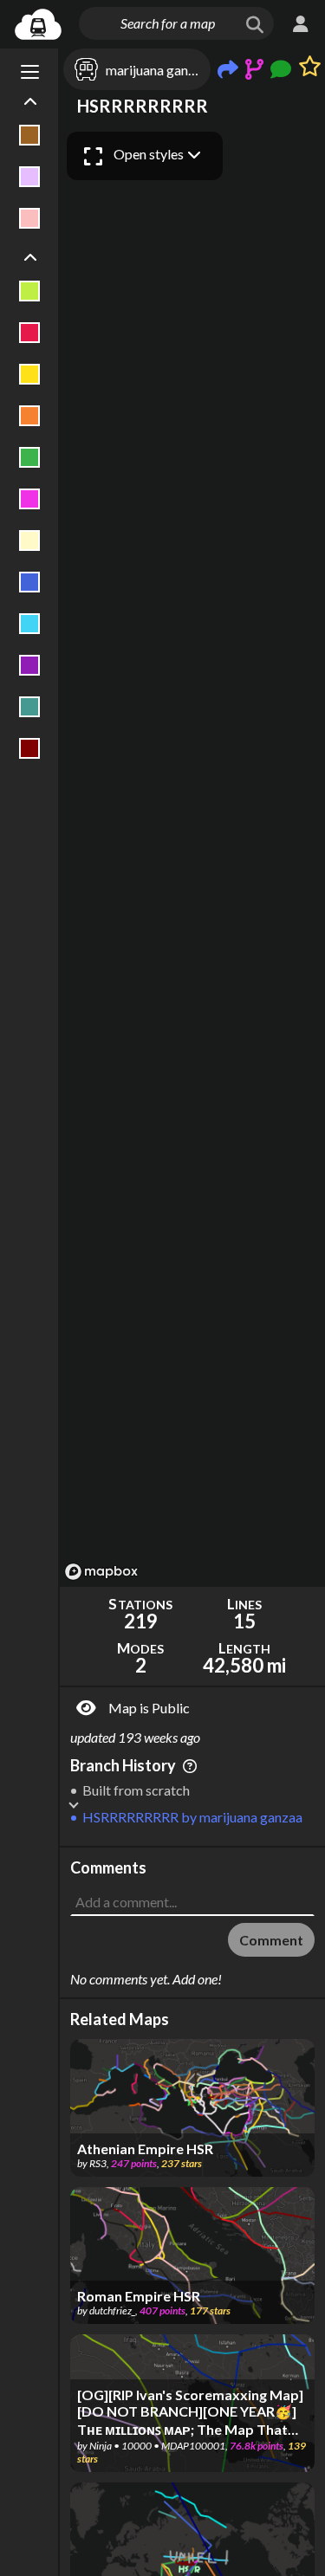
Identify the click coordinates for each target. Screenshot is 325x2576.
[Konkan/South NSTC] (30, 540)
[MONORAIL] (30, 582)
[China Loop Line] (30, 374)
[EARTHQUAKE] (30, 416)
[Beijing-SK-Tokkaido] (30, 333)
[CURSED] (30, 135)
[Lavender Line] (30, 177)
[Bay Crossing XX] (30, 291)
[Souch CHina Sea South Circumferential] (30, 665)
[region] (192, 855)
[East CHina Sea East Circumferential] (30, 457)
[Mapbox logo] (101, 1572)
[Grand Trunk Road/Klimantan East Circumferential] (30, 499)
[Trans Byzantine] (30, 748)
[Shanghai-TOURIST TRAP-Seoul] (30, 218)
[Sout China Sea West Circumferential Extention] (30, 707)
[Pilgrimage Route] (30, 624)
